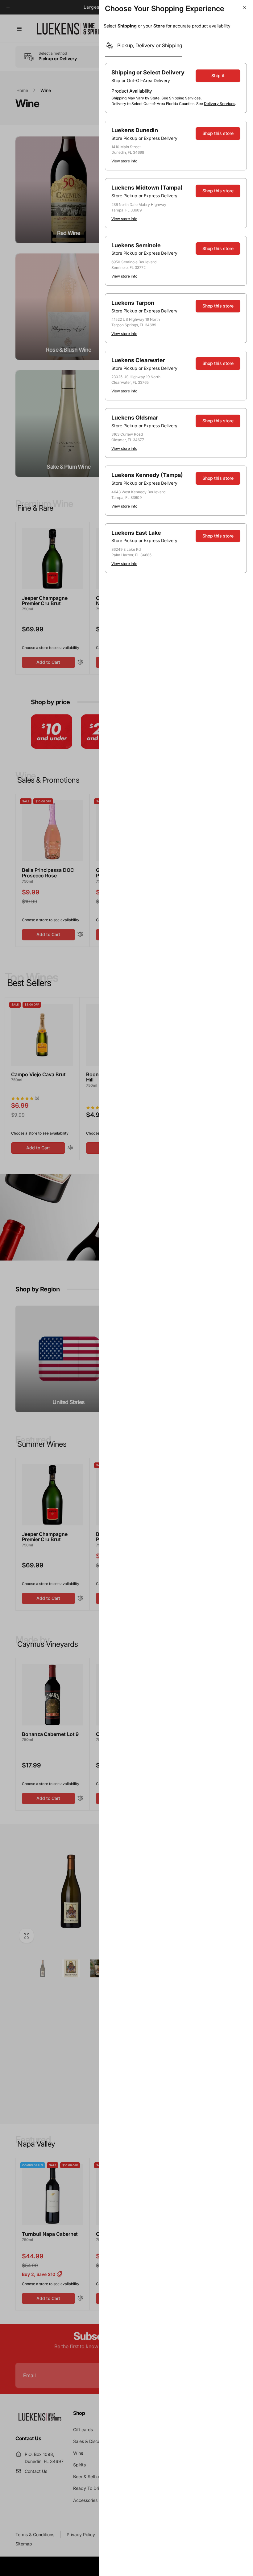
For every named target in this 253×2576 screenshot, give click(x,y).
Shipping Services (185, 98)
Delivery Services (220, 104)
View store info (124, 161)
